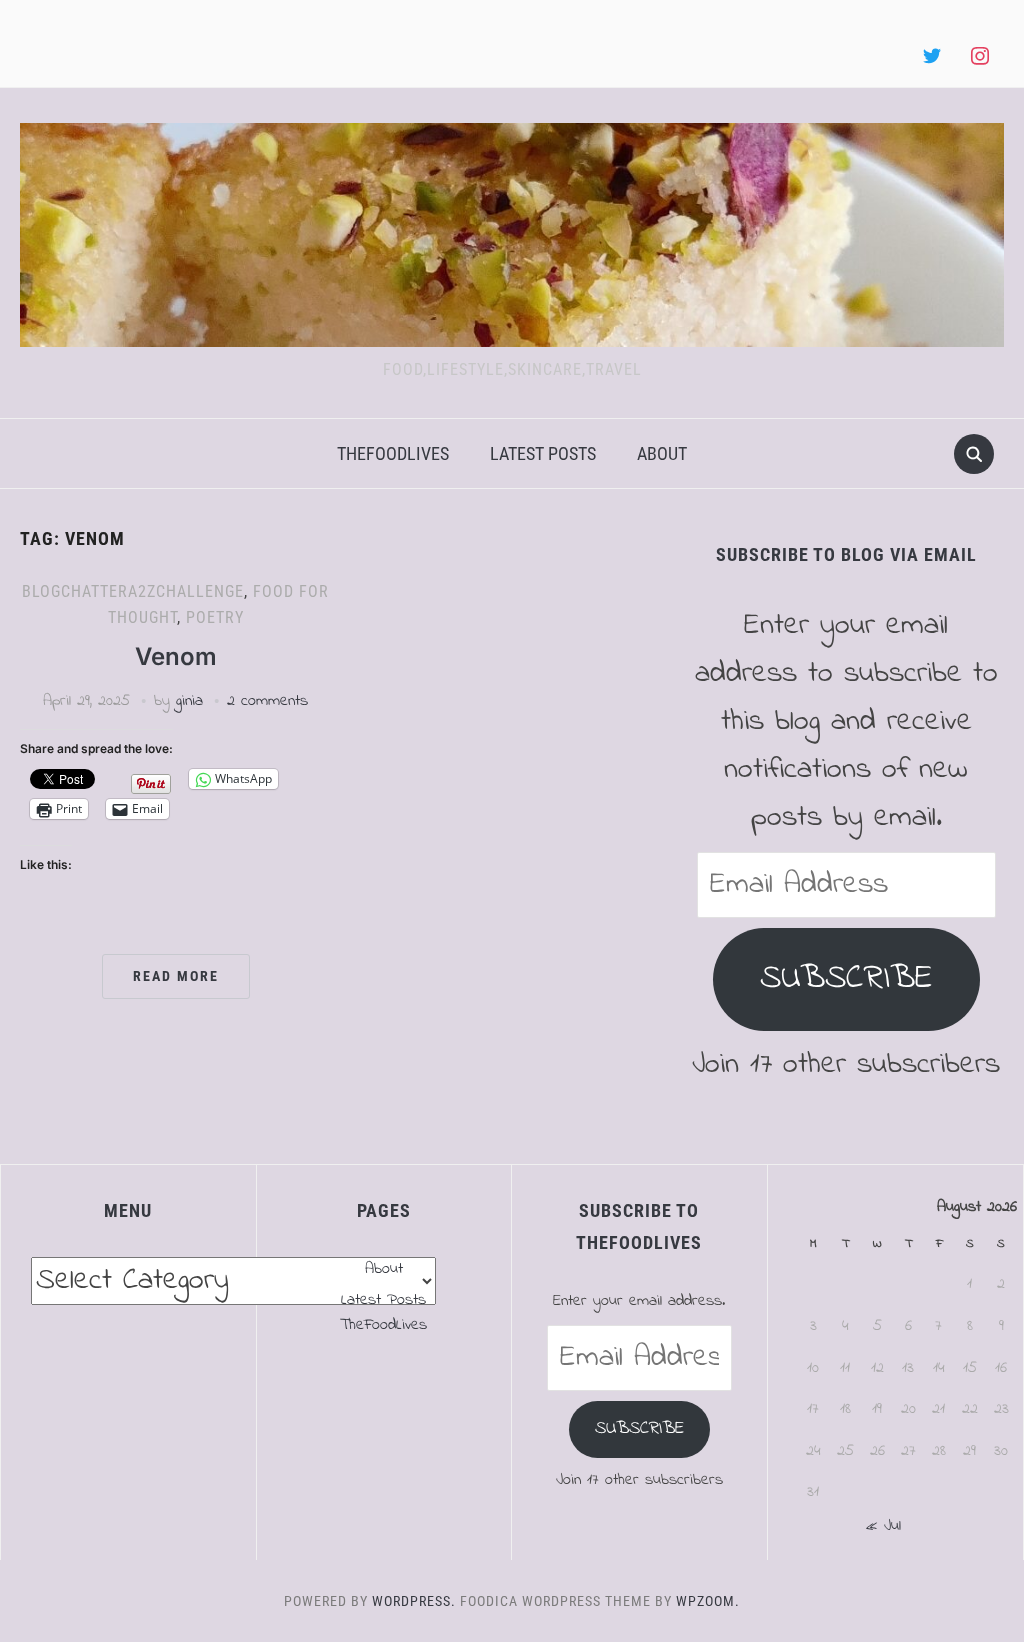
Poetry (215, 617)
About (662, 453)
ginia (189, 701)
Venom (176, 656)
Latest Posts (543, 453)
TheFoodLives (393, 453)
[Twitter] (932, 57)
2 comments (267, 701)
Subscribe (846, 978)
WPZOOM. (708, 1601)
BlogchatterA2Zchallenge (133, 591)
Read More (176, 976)
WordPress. (414, 1601)
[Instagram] (980, 57)
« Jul (883, 1526)
